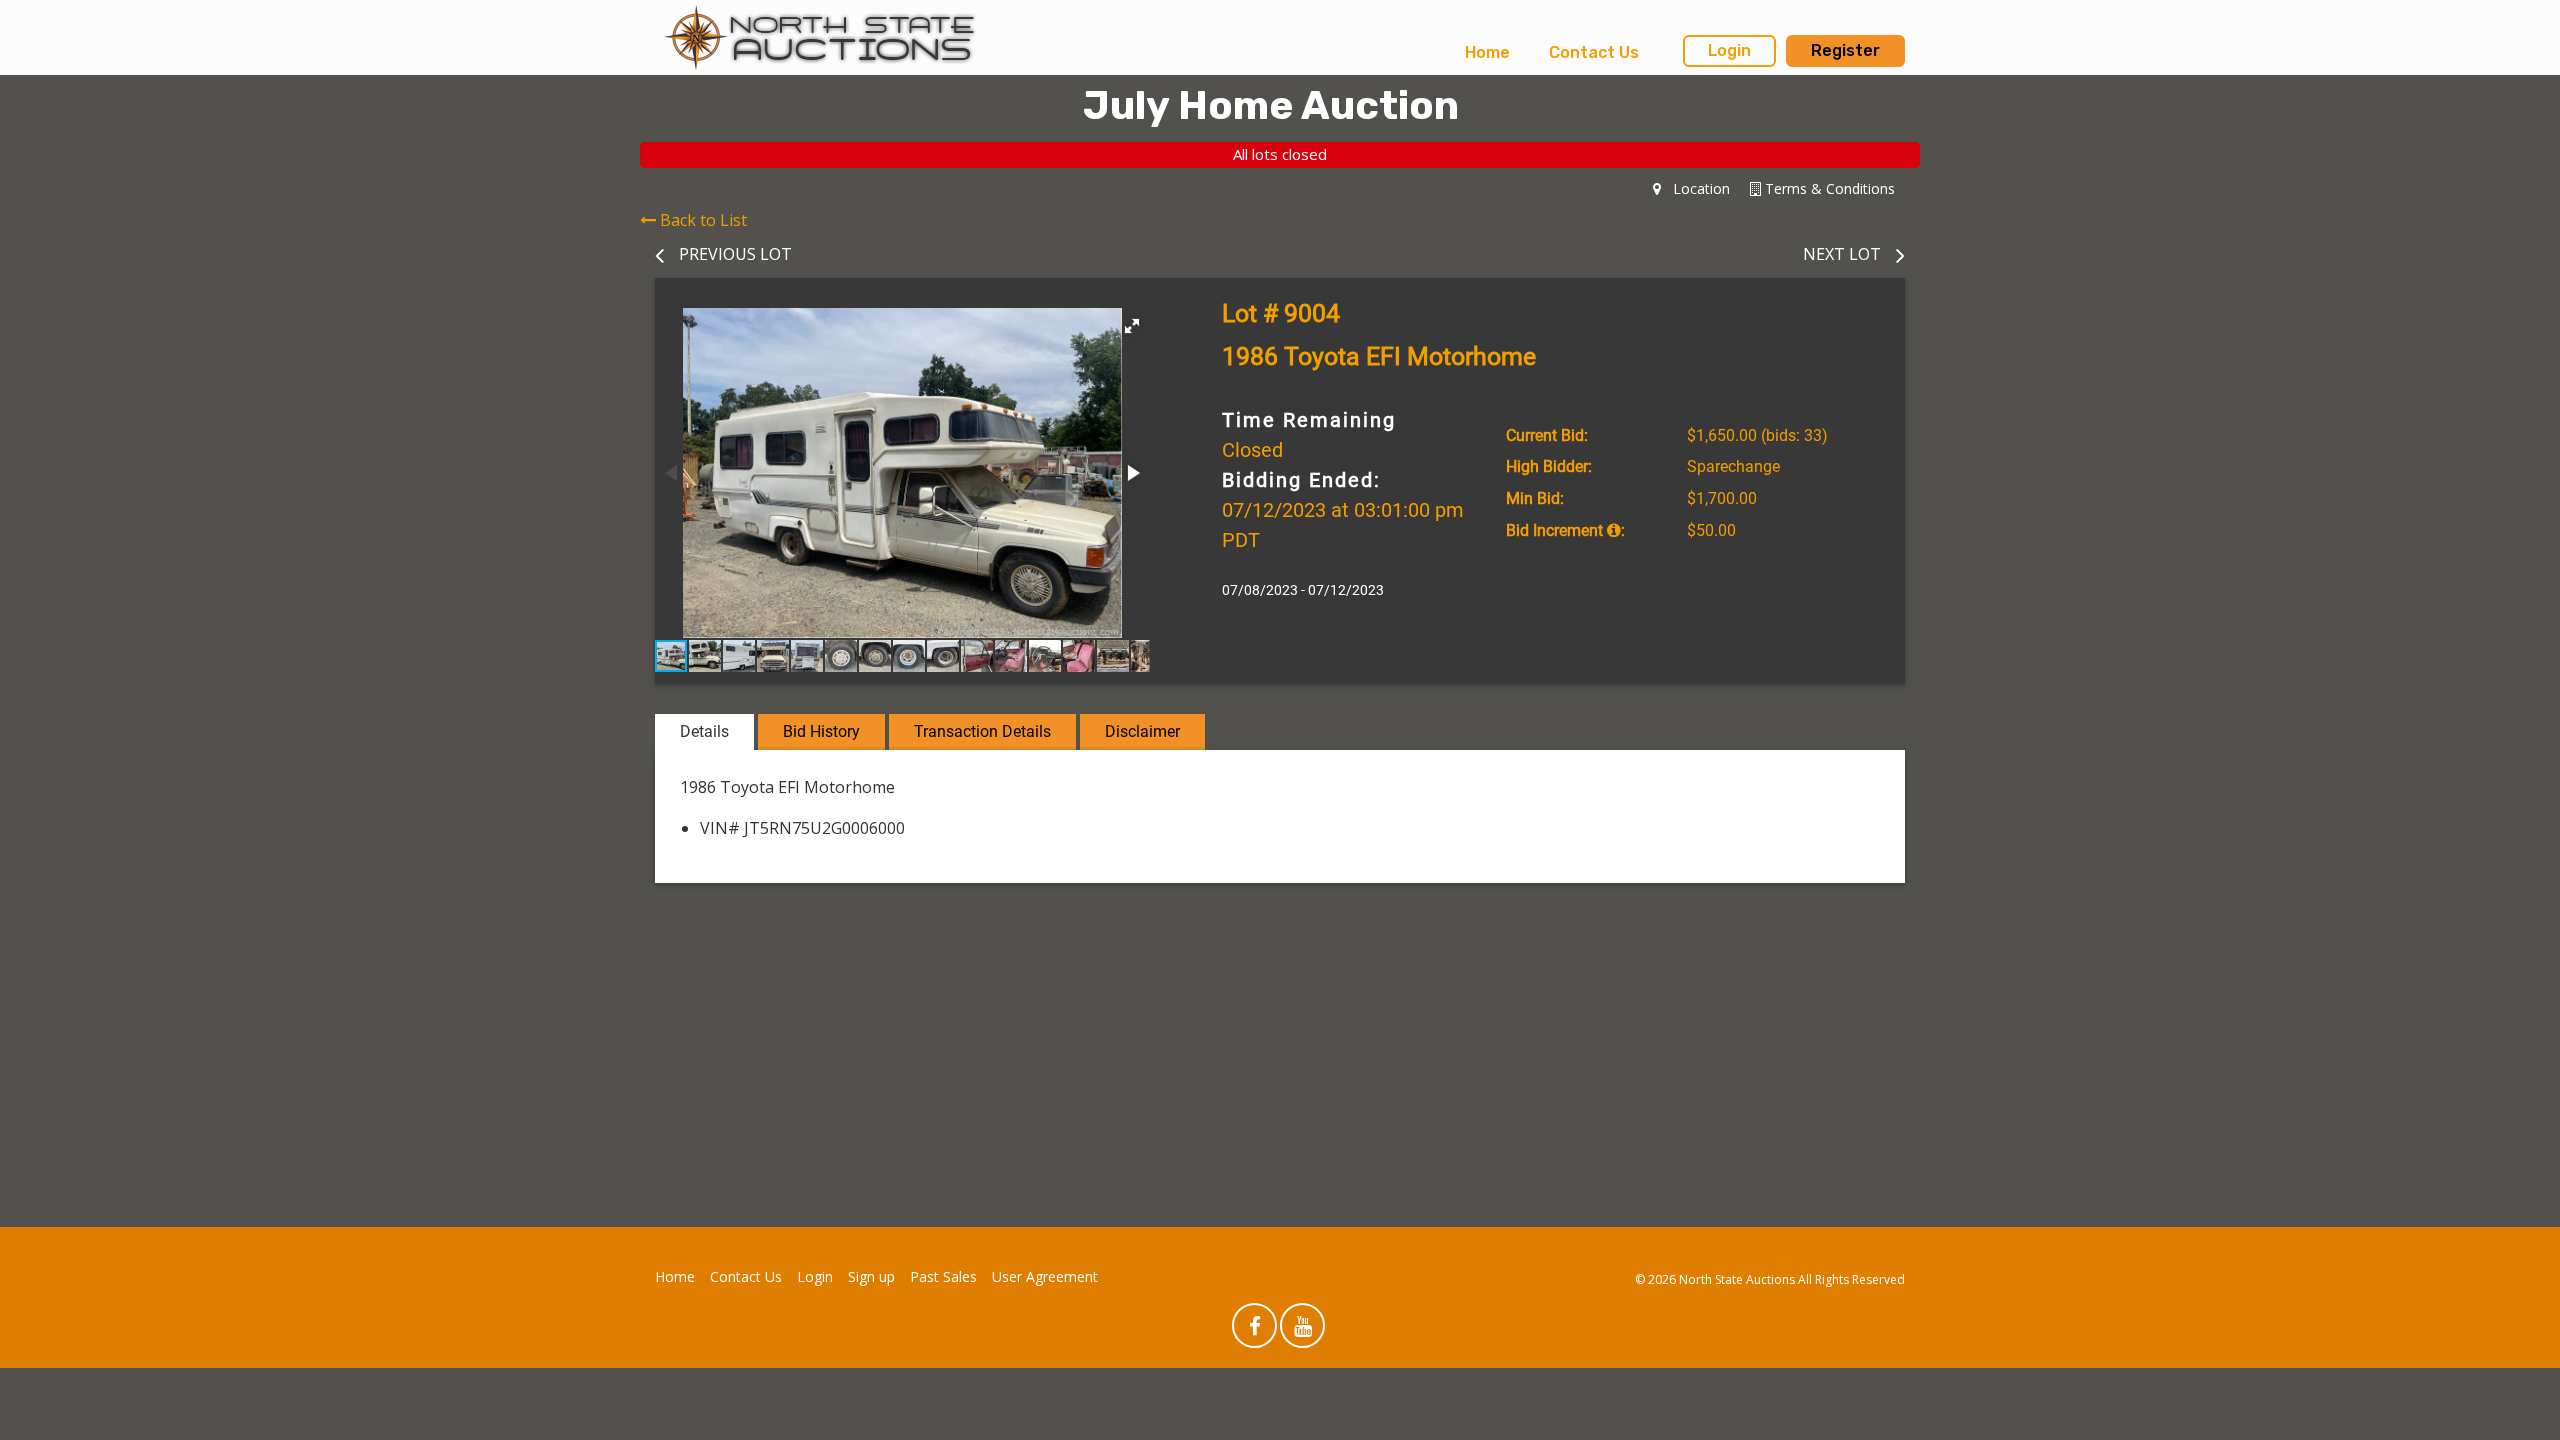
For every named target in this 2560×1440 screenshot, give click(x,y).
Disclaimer (1142, 731)
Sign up (871, 1276)
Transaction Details (982, 731)
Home (1487, 52)
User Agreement (1045, 1276)
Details (704, 731)
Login (1729, 50)
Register (1845, 50)
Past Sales (943, 1276)
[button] (1132, 326)
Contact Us (1594, 52)
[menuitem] (1487, 53)
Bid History (821, 731)
